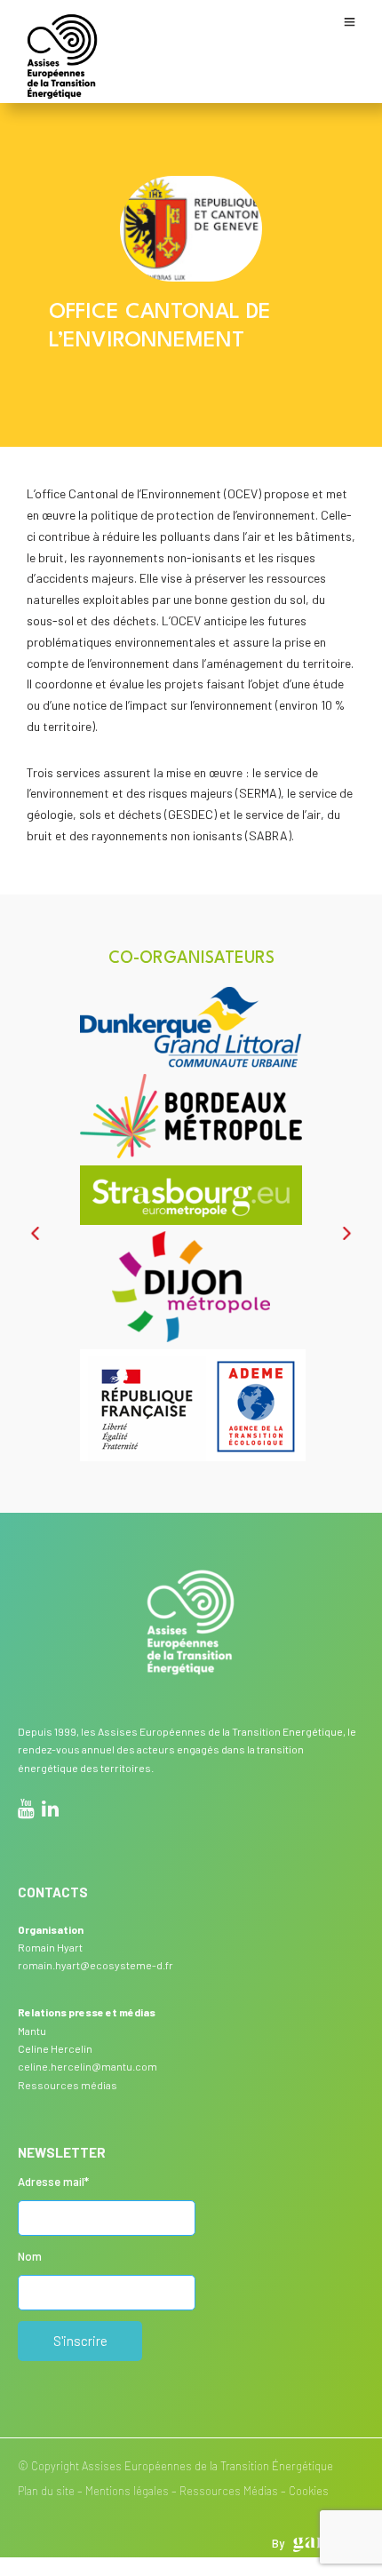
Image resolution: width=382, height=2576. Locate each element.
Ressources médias (68, 2085)
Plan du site (46, 2491)
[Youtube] (26, 1811)
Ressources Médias (229, 2491)
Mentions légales (127, 2491)
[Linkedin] (50, 1811)
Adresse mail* (53, 2182)
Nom (30, 2256)
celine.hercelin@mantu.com (88, 2066)
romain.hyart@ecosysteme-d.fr (95, 1965)
